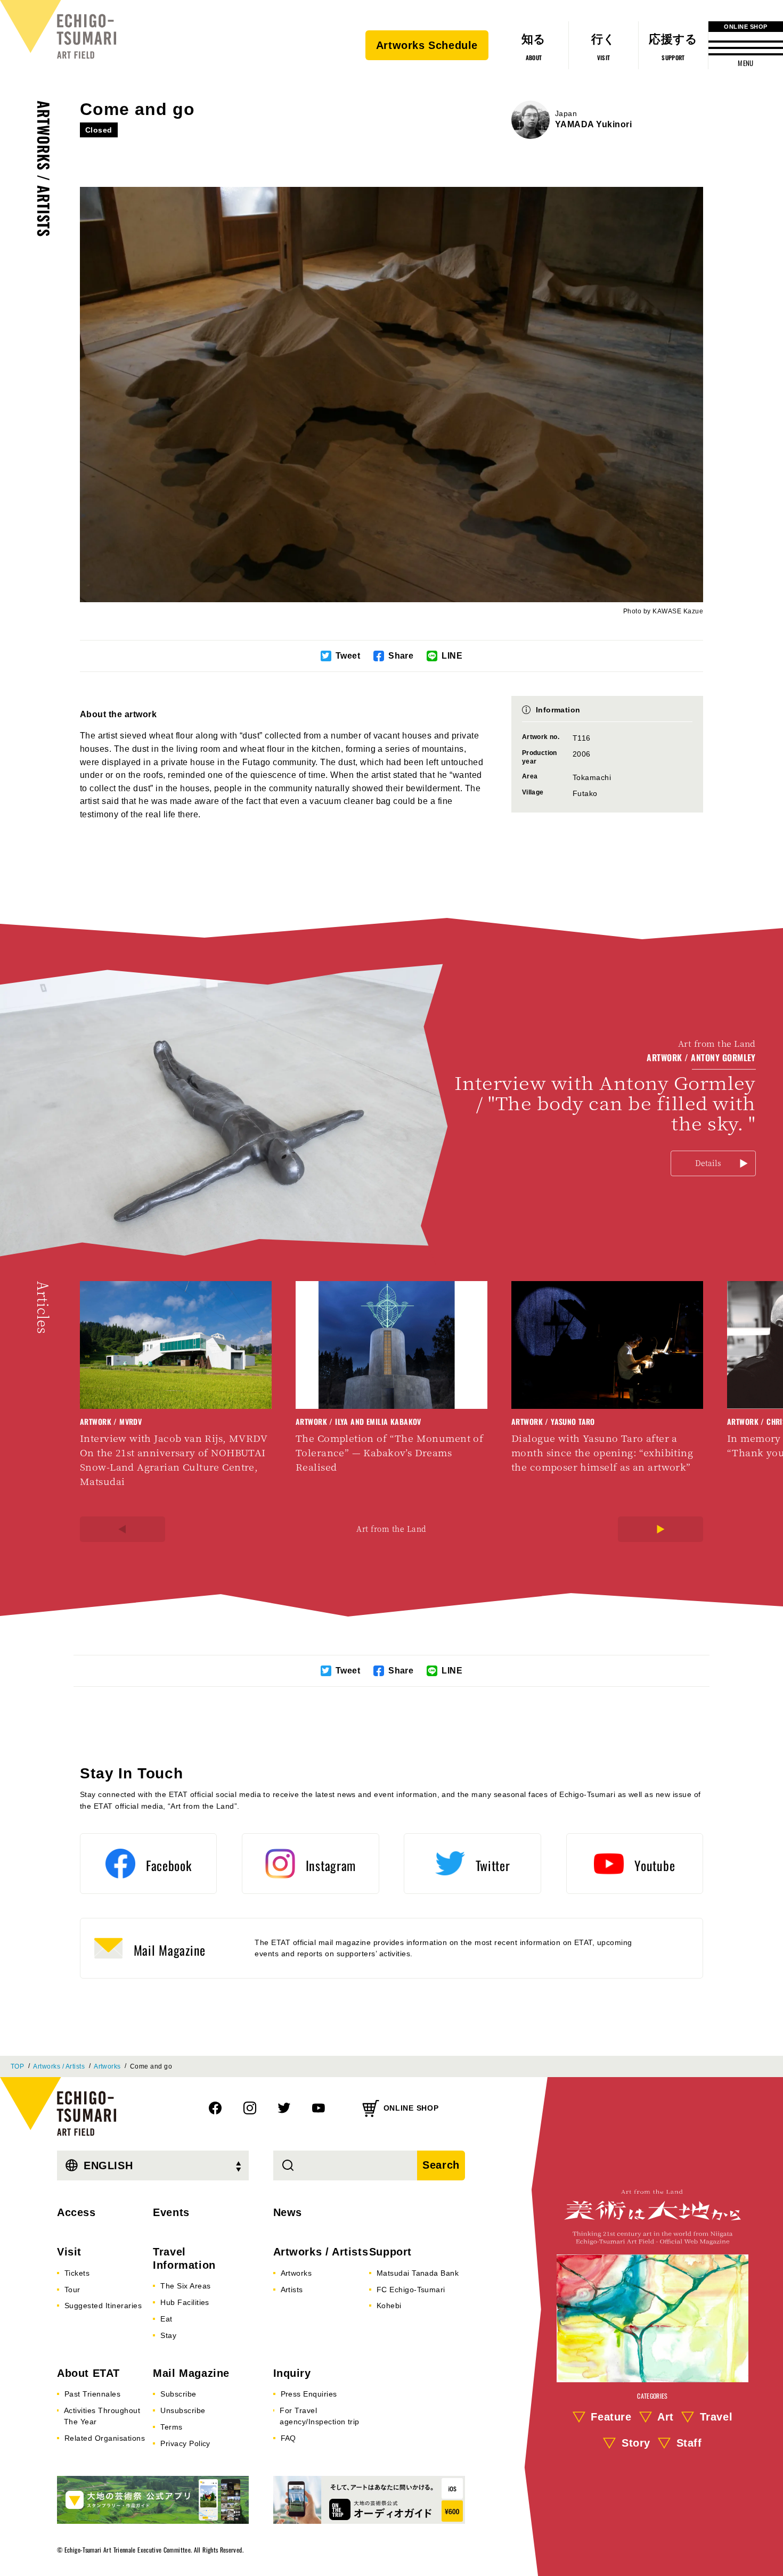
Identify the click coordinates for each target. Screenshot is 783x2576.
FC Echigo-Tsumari (411, 2290)
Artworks (107, 2066)
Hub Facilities (185, 2302)
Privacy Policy (185, 2443)
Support (390, 2252)
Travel (716, 2417)
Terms (171, 2427)
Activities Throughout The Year (102, 2416)
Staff (689, 2443)
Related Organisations (105, 2438)
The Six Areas (185, 2286)
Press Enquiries (309, 2394)
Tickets (77, 2273)
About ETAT (88, 2373)
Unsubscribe (183, 2410)
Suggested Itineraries (103, 2306)
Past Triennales (92, 2394)
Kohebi (389, 2306)
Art (666, 2417)
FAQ (288, 2438)
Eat (166, 2319)
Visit (69, 2252)
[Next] (660, 1529)
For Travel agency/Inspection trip (320, 2416)
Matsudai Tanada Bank (418, 2273)
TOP (17, 2066)
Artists (292, 2290)
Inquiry (292, 2373)
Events (171, 2212)
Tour (72, 2290)
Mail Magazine (191, 2373)
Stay (168, 2335)
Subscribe (178, 2394)
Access (76, 2212)
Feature (611, 2417)
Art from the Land (391, 1529)
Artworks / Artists (44, 169)
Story (636, 2443)
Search (441, 2165)
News (288, 2212)
